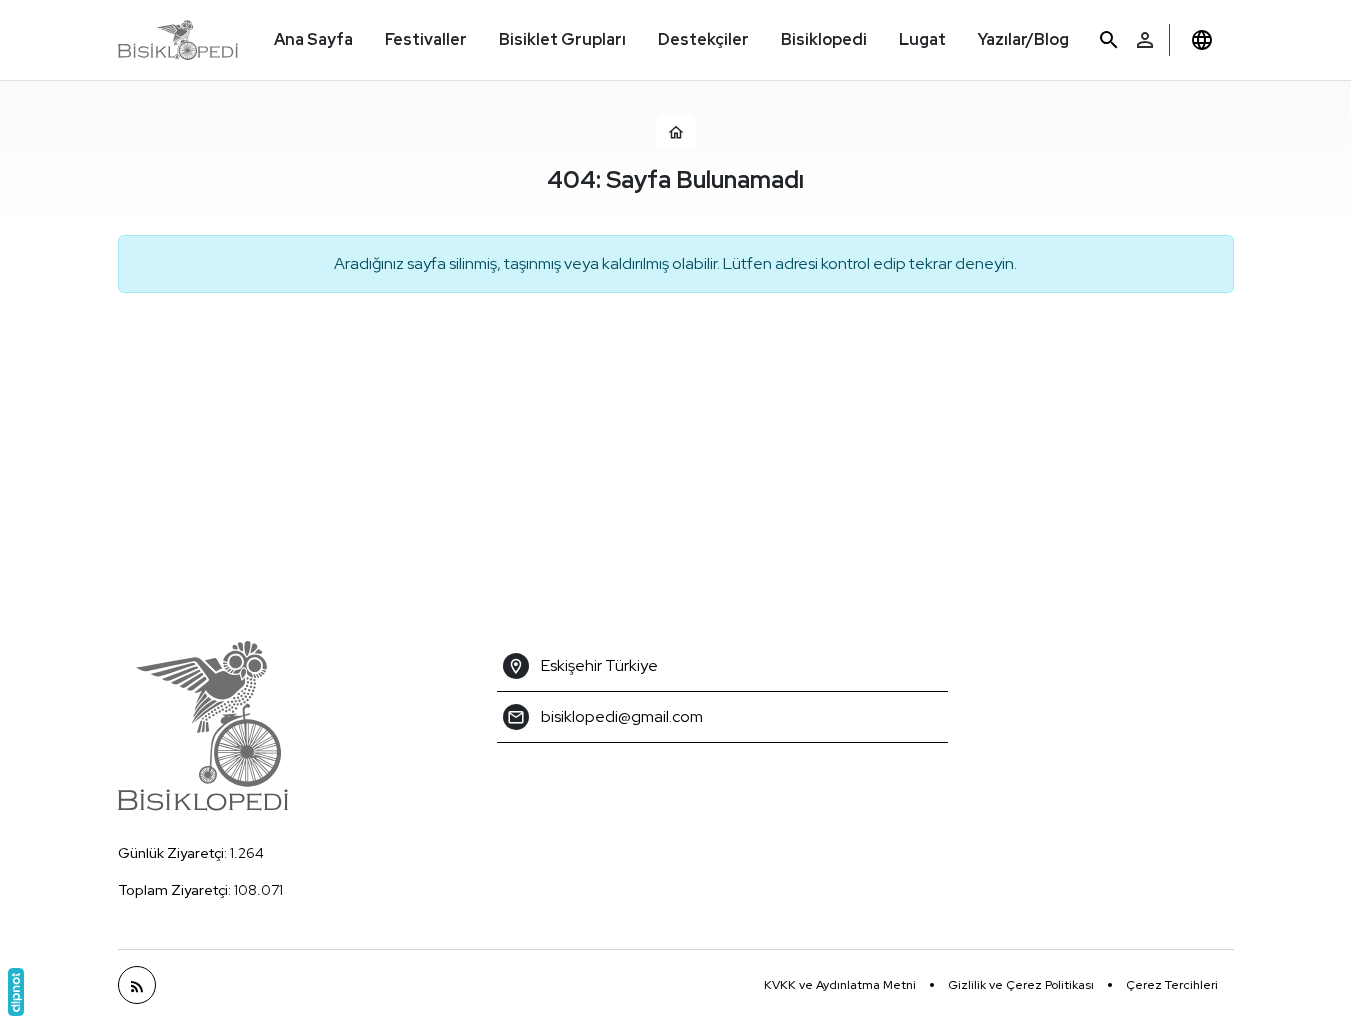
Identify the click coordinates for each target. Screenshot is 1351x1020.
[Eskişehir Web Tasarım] (16, 992)
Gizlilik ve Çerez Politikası (1021, 985)
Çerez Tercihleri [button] (1172, 985)
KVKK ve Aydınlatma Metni (840, 985)
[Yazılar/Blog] (137, 985)
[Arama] (1109, 40)
